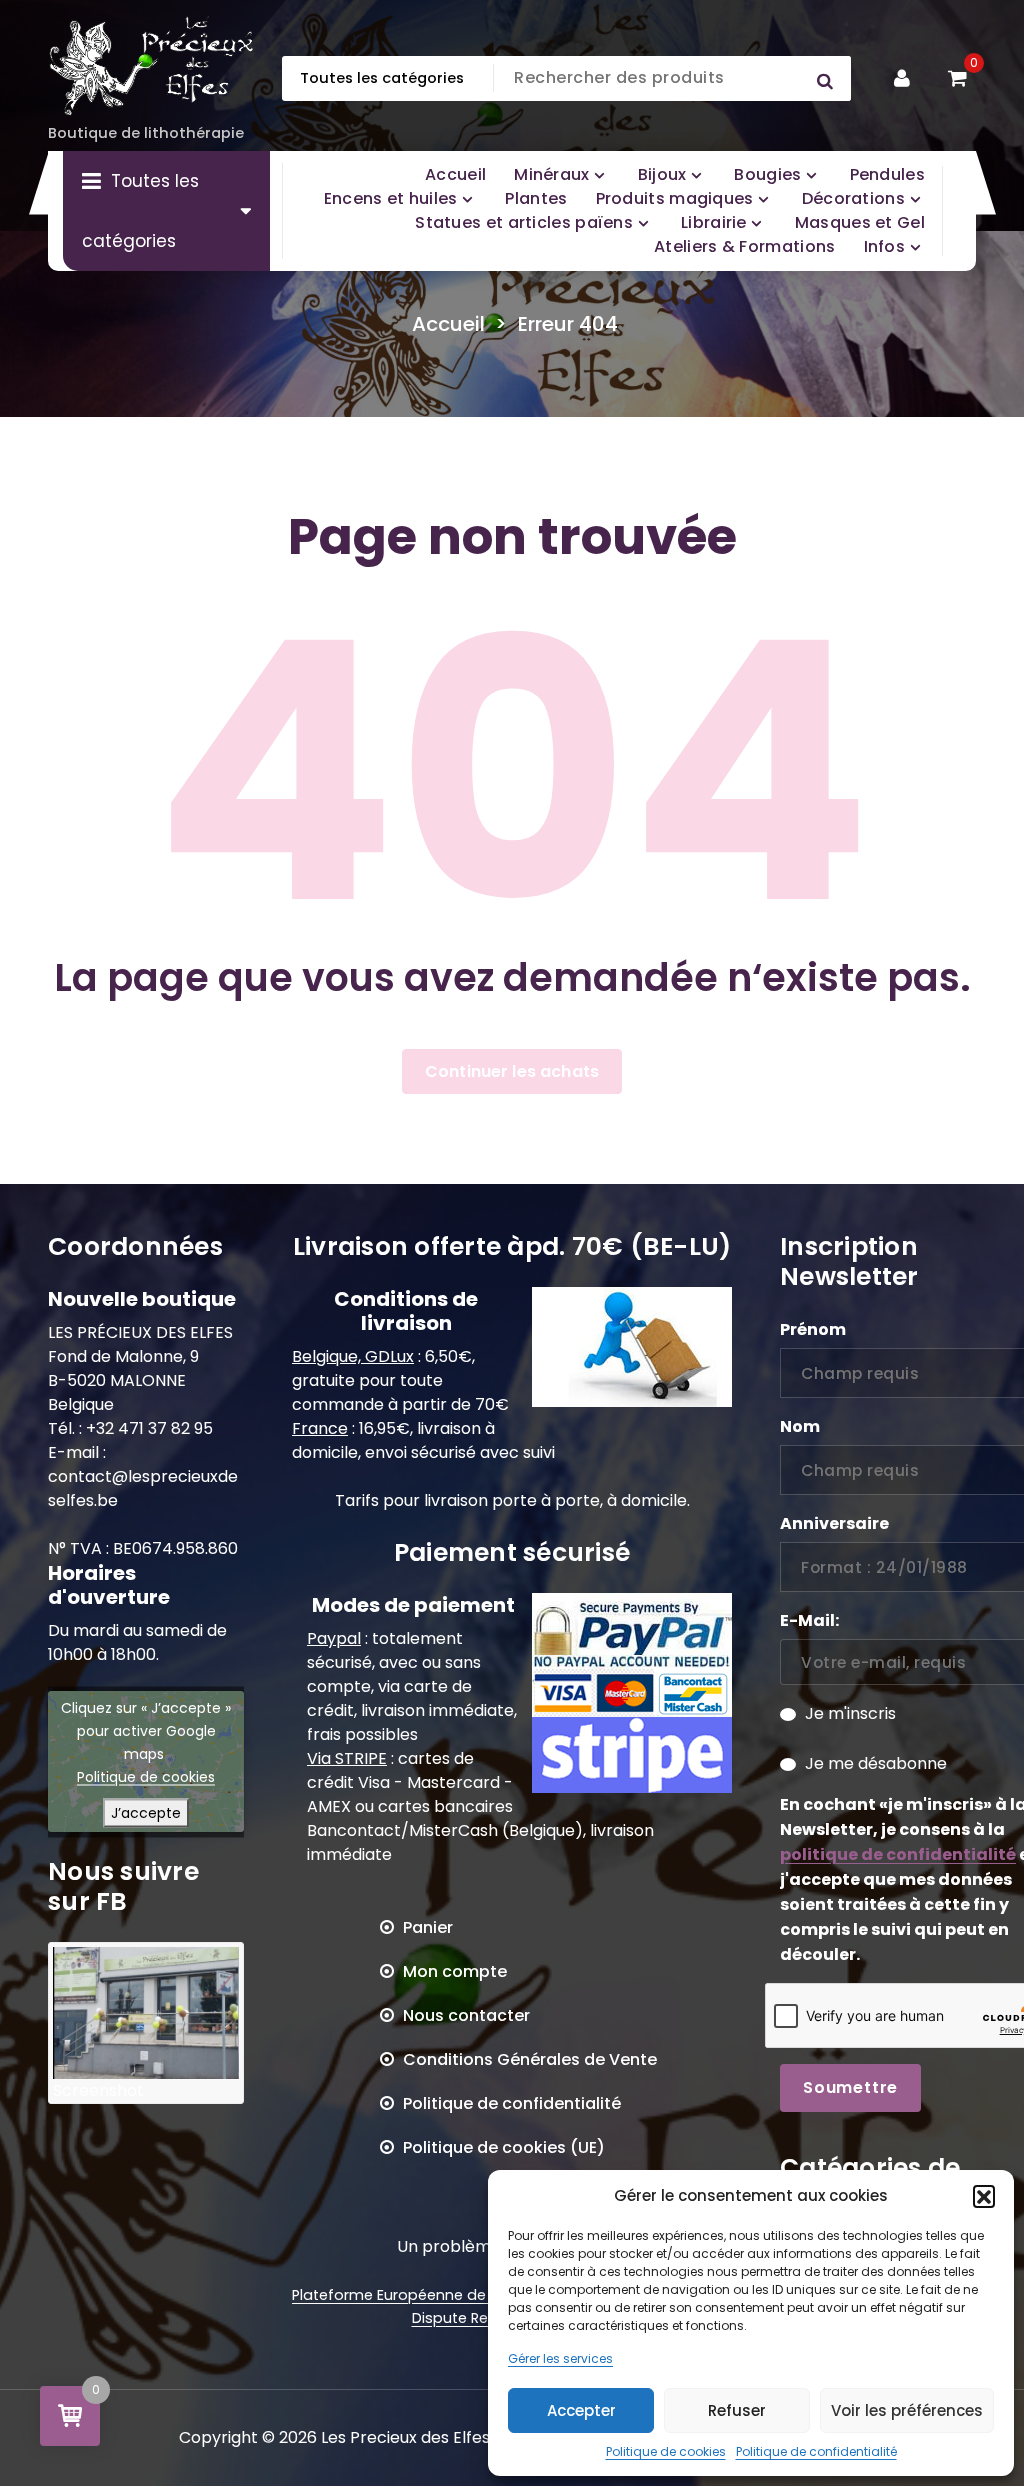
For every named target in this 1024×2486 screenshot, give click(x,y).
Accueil (448, 324)
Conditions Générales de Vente (530, 2059)
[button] (984, 2196)
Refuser (737, 2410)
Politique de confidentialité (816, 2451)
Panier (428, 1927)
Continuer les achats (512, 1071)
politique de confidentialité (898, 1854)
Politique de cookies (666, 2451)
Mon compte (455, 1971)
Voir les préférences (907, 2410)
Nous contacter (466, 2015)
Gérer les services (560, 2358)
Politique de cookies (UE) (504, 2147)
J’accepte (146, 1812)
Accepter (581, 2410)
